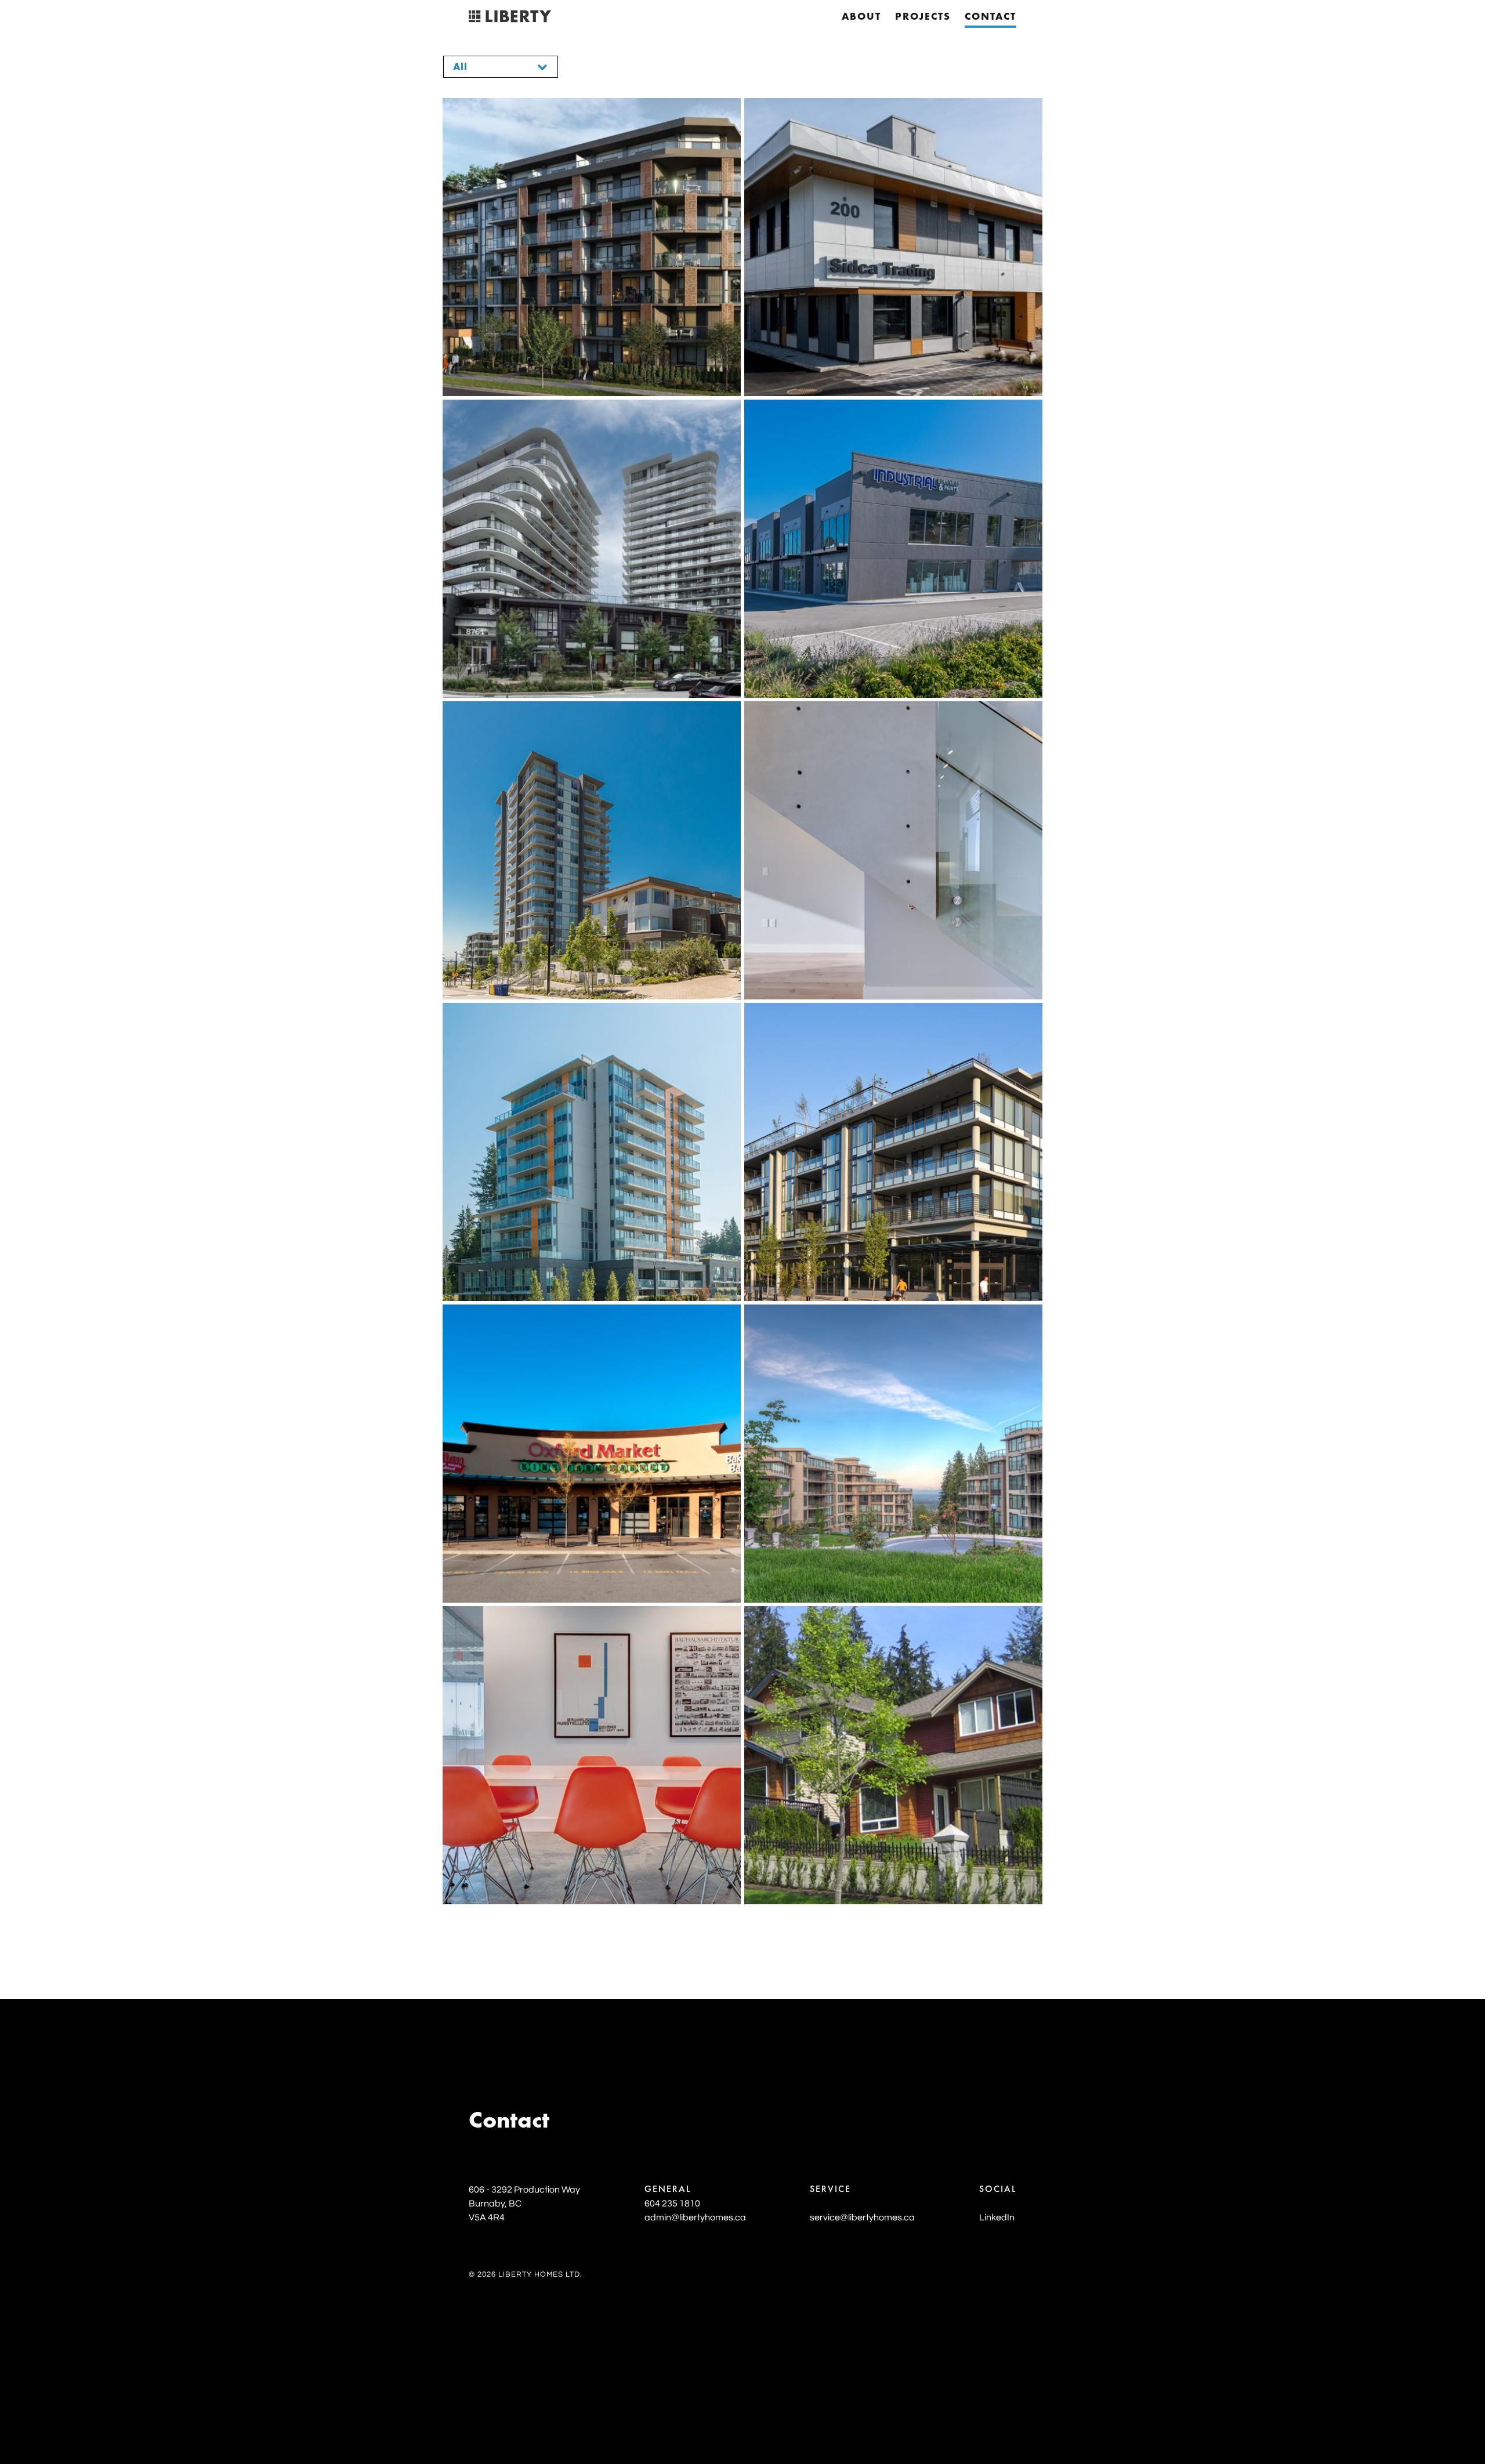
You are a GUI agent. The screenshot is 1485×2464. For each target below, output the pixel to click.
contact (990, 17)
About (861, 17)
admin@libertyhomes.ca (695, 2217)
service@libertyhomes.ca (862, 2217)
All (460, 68)
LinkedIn (997, 2217)
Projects (923, 17)
